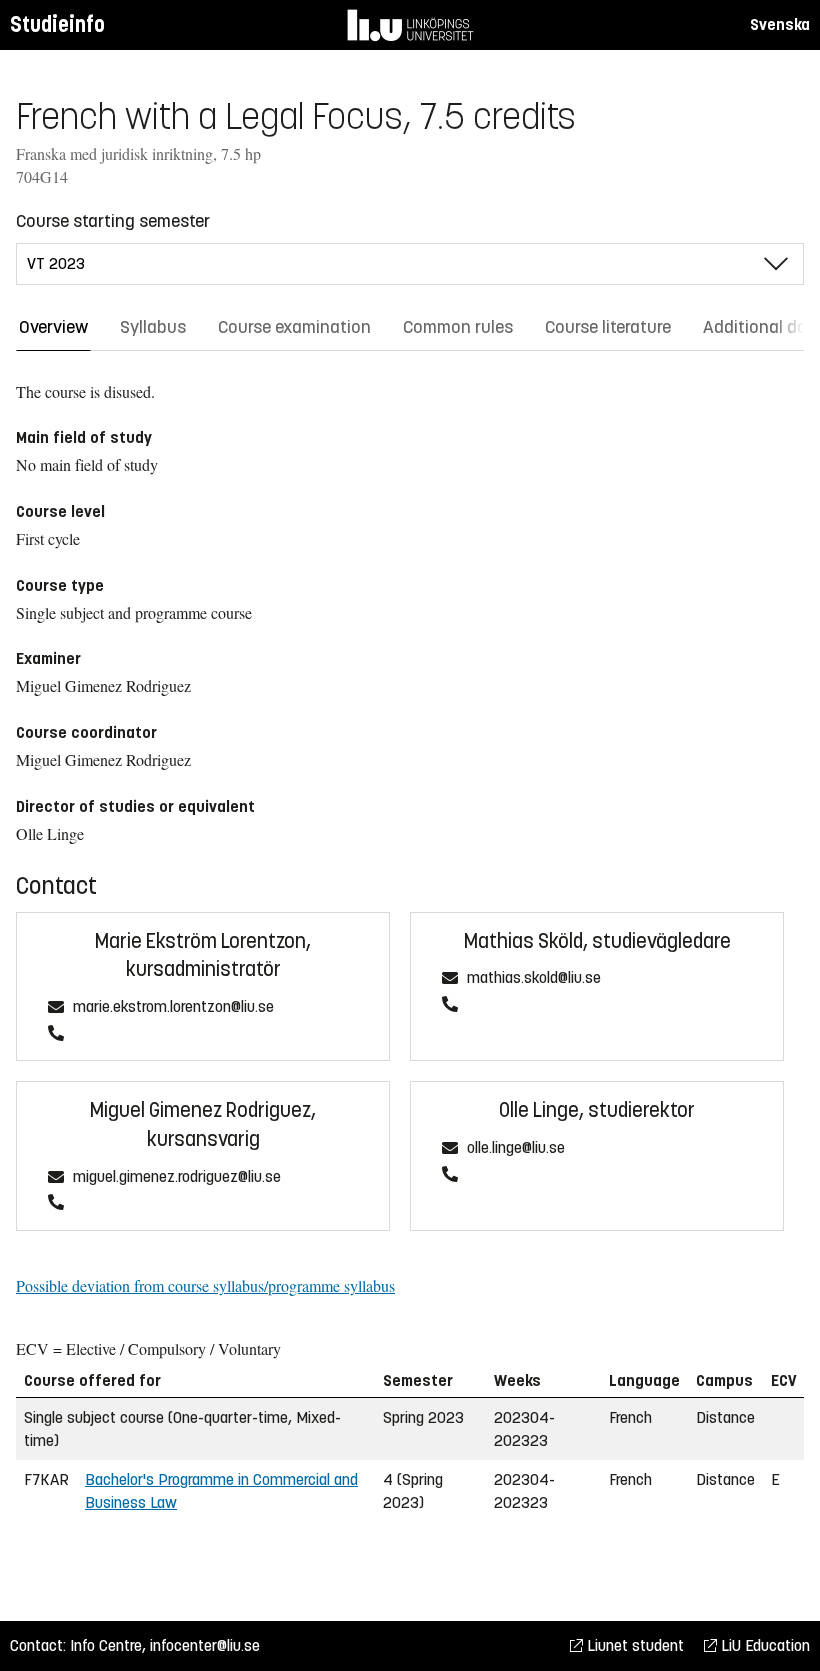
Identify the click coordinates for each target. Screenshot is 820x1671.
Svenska (780, 24)
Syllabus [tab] (153, 327)
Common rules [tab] (458, 327)
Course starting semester (113, 221)
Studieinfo (57, 24)
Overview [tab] (53, 327)
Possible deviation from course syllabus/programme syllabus (205, 1285)
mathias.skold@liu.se (534, 978)
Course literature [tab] (608, 327)
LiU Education (763, 1645)
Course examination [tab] (294, 327)
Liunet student (633, 1645)
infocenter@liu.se (205, 1645)
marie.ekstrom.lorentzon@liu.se (173, 1007)
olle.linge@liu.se (516, 1148)
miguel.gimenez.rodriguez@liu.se (177, 1177)
